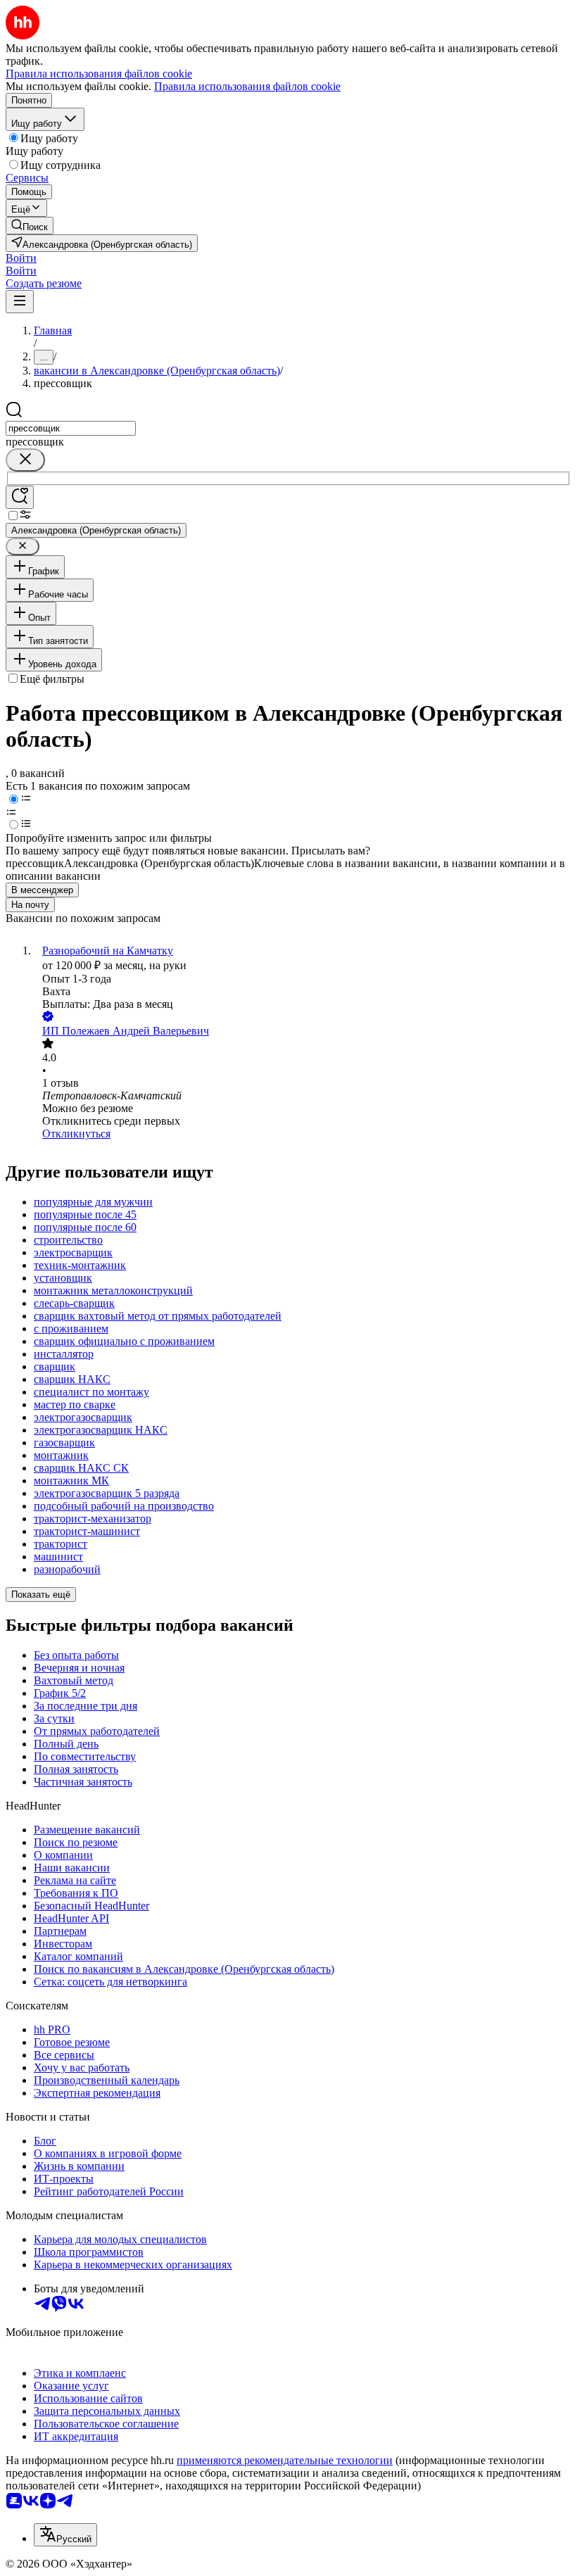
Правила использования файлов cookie (247, 86)
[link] (30, 226)
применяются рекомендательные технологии (285, 2460)
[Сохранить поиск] (20, 497)
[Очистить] (25, 460)
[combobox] (71, 428)
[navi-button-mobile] (20, 302)
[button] (21, 258)
